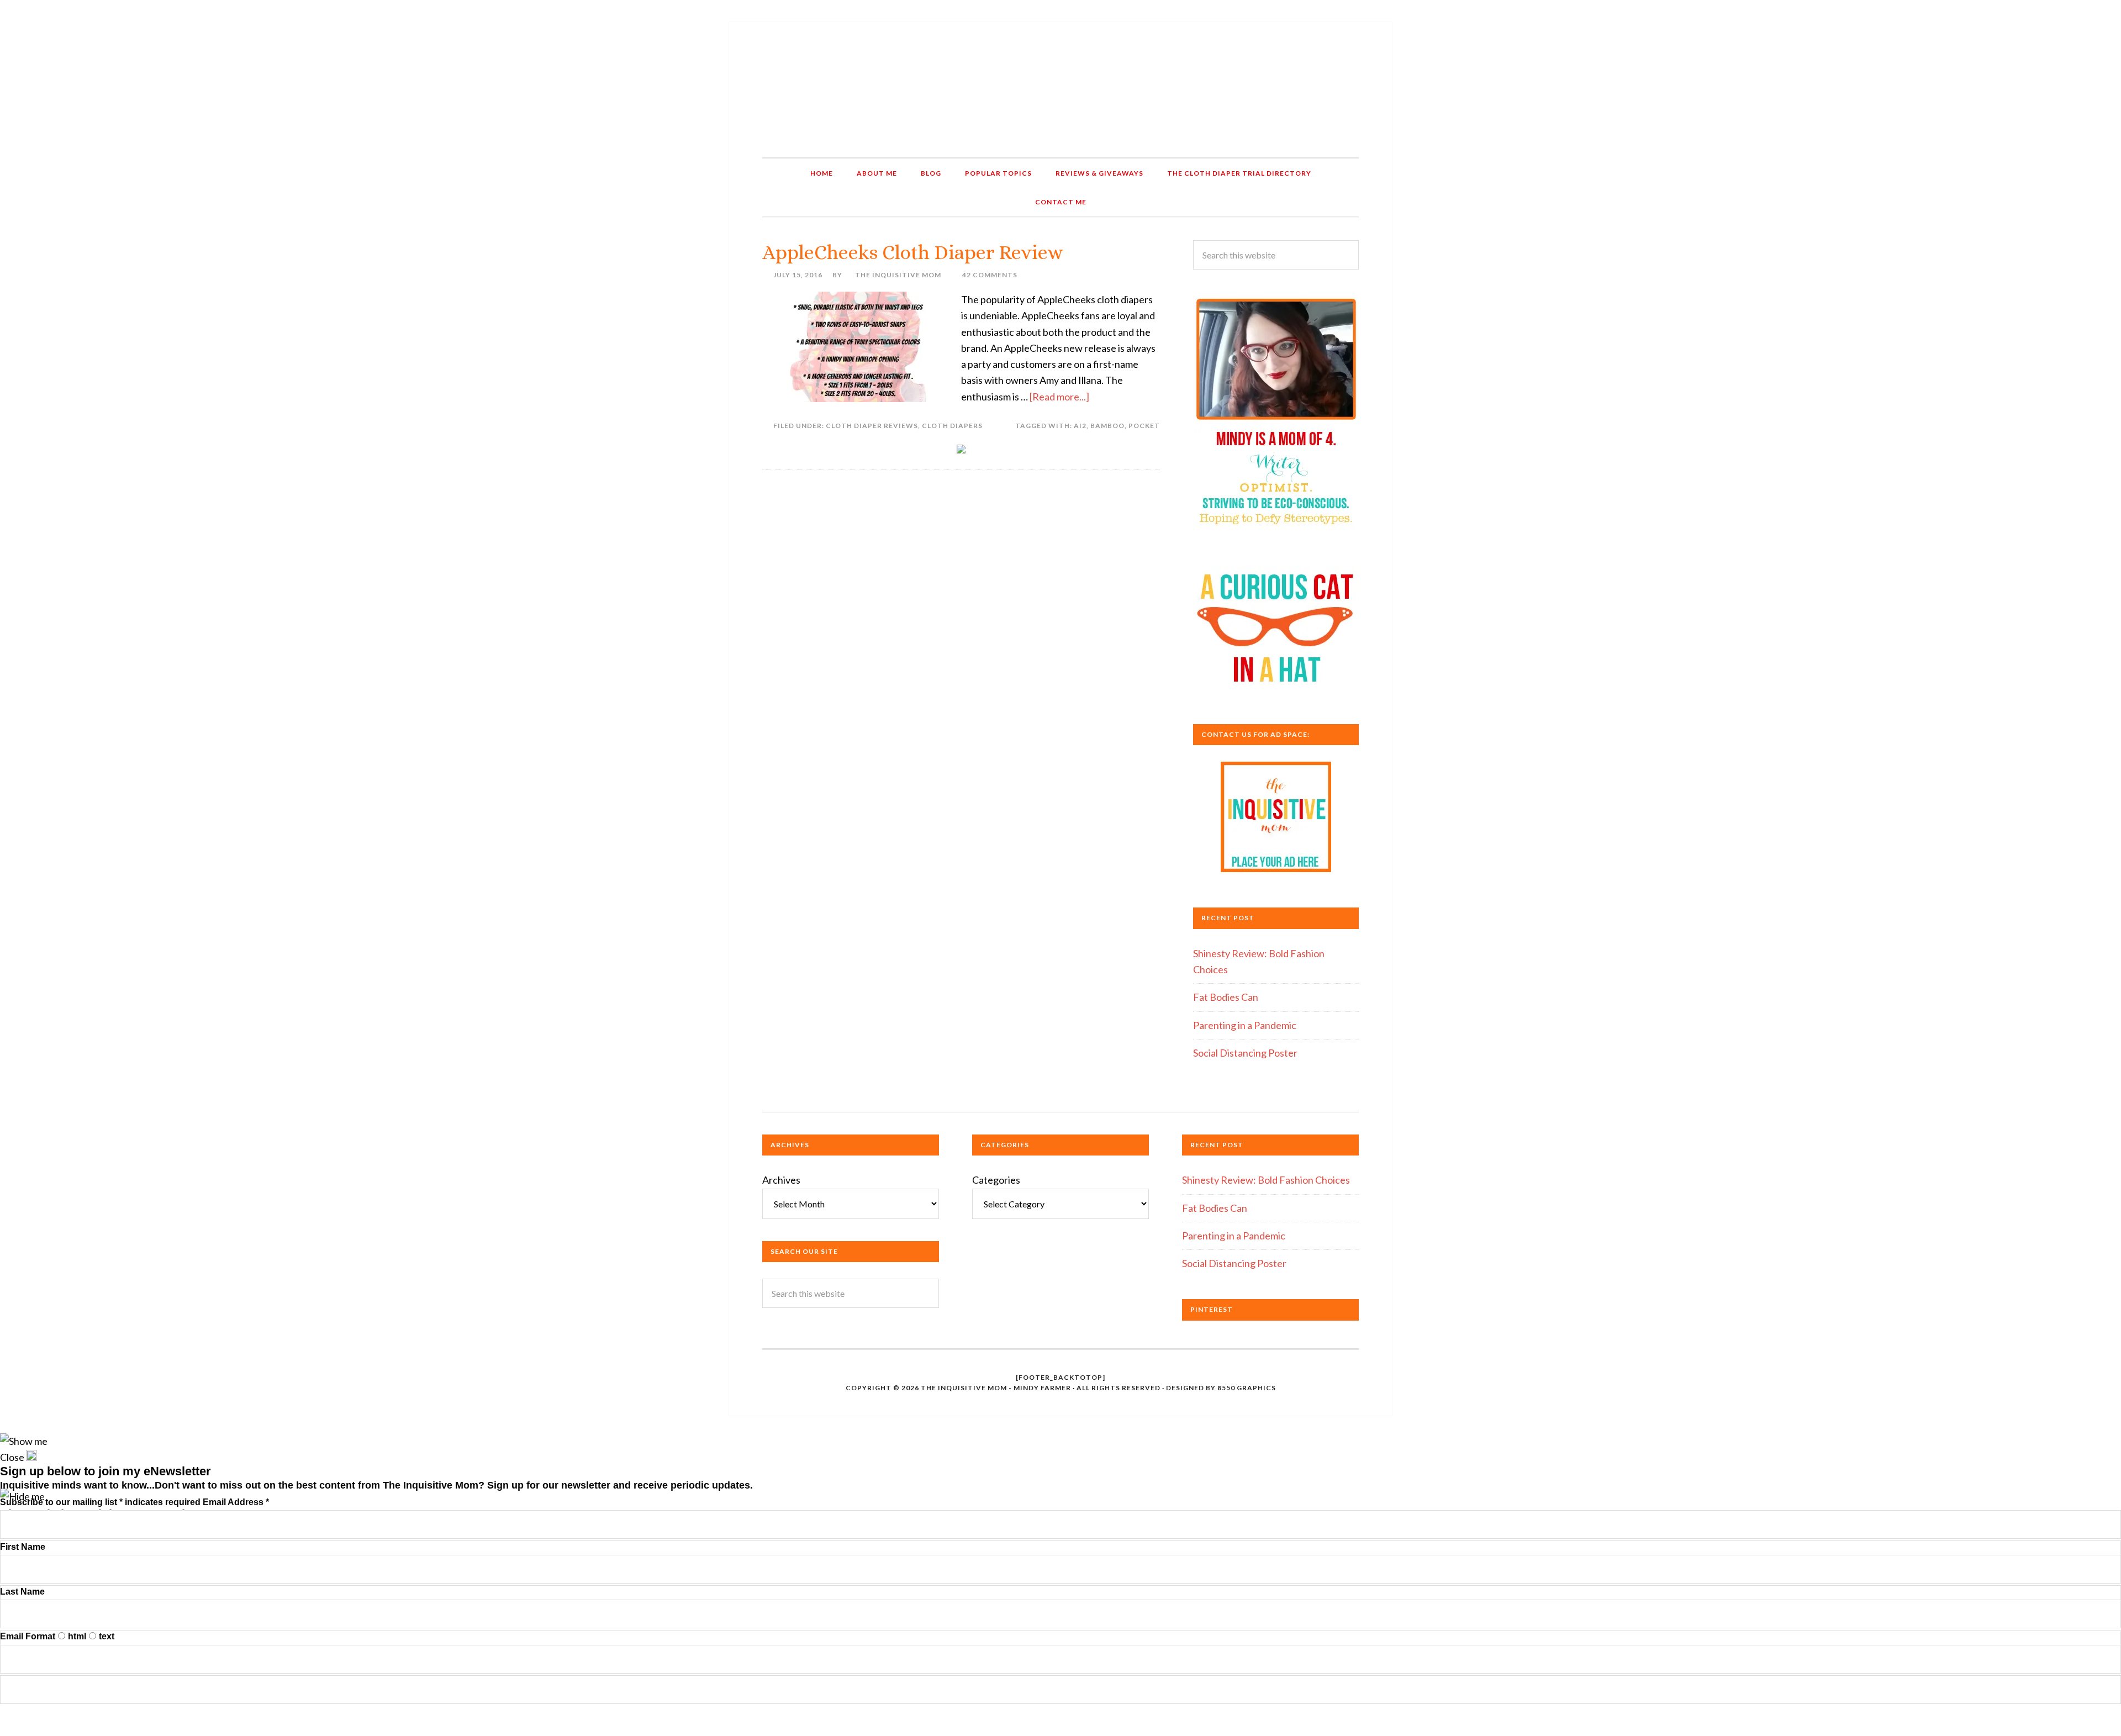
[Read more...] (1059, 397)
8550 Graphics (1247, 1388)
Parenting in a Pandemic (1245, 1025)
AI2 (1080, 426)
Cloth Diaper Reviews (872, 426)
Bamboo (1107, 426)
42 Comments (990, 275)
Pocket (1144, 426)
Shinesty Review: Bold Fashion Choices (1266, 1180)
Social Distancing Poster (1245, 1053)
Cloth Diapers (952, 426)
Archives (781, 1180)
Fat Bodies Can (1226, 997)
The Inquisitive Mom (1060, 90)
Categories (996, 1180)
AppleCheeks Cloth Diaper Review (913, 252)
